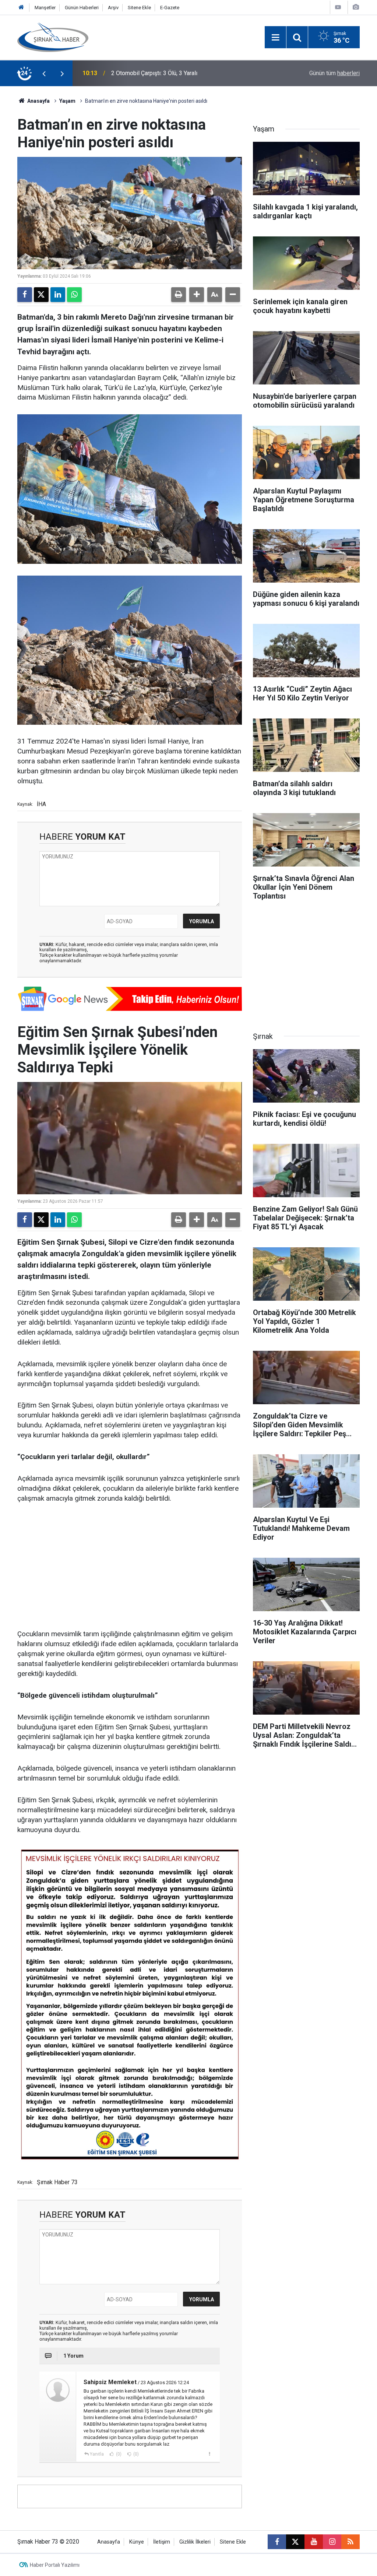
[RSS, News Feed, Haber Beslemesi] (350, 2542)
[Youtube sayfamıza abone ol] (314, 2542)
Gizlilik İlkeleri (195, 2542)
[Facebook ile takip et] (277, 2542)
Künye (137, 2542)
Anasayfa (38, 101)
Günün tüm (334, 73)
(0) (118, 2454)
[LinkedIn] (58, 295)
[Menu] (275, 38)
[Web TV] (338, 7)
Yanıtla (97, 2454)
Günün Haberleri (82, 8)
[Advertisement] (130, 1567)
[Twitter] (41, 295)
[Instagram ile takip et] (332, 2542)
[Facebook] (25, 295)
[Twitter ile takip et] (295, 2542)
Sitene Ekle (139, 8)
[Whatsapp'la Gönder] (74, 295)
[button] (197, 295)
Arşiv (113, 8)
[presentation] (44, 73)
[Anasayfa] (21, 8)
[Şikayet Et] (209, 2454)
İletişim (162, 2542)
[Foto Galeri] (356, 7)
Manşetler (45, 8)
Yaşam (67, 101)
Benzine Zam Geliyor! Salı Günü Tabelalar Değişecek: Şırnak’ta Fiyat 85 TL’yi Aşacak (190, 73)
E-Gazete (170, 8)
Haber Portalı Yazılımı (55, 2565)
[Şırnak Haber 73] (53, 37)
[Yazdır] (179, 295)
